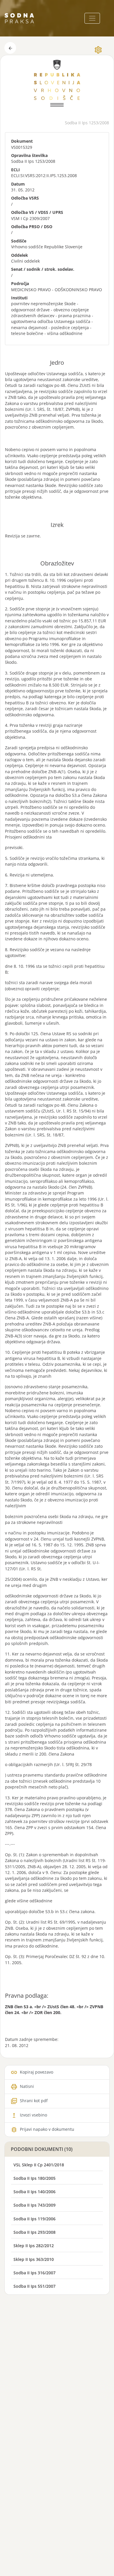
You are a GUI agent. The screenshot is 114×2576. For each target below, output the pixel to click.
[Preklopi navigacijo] (92, 18)
